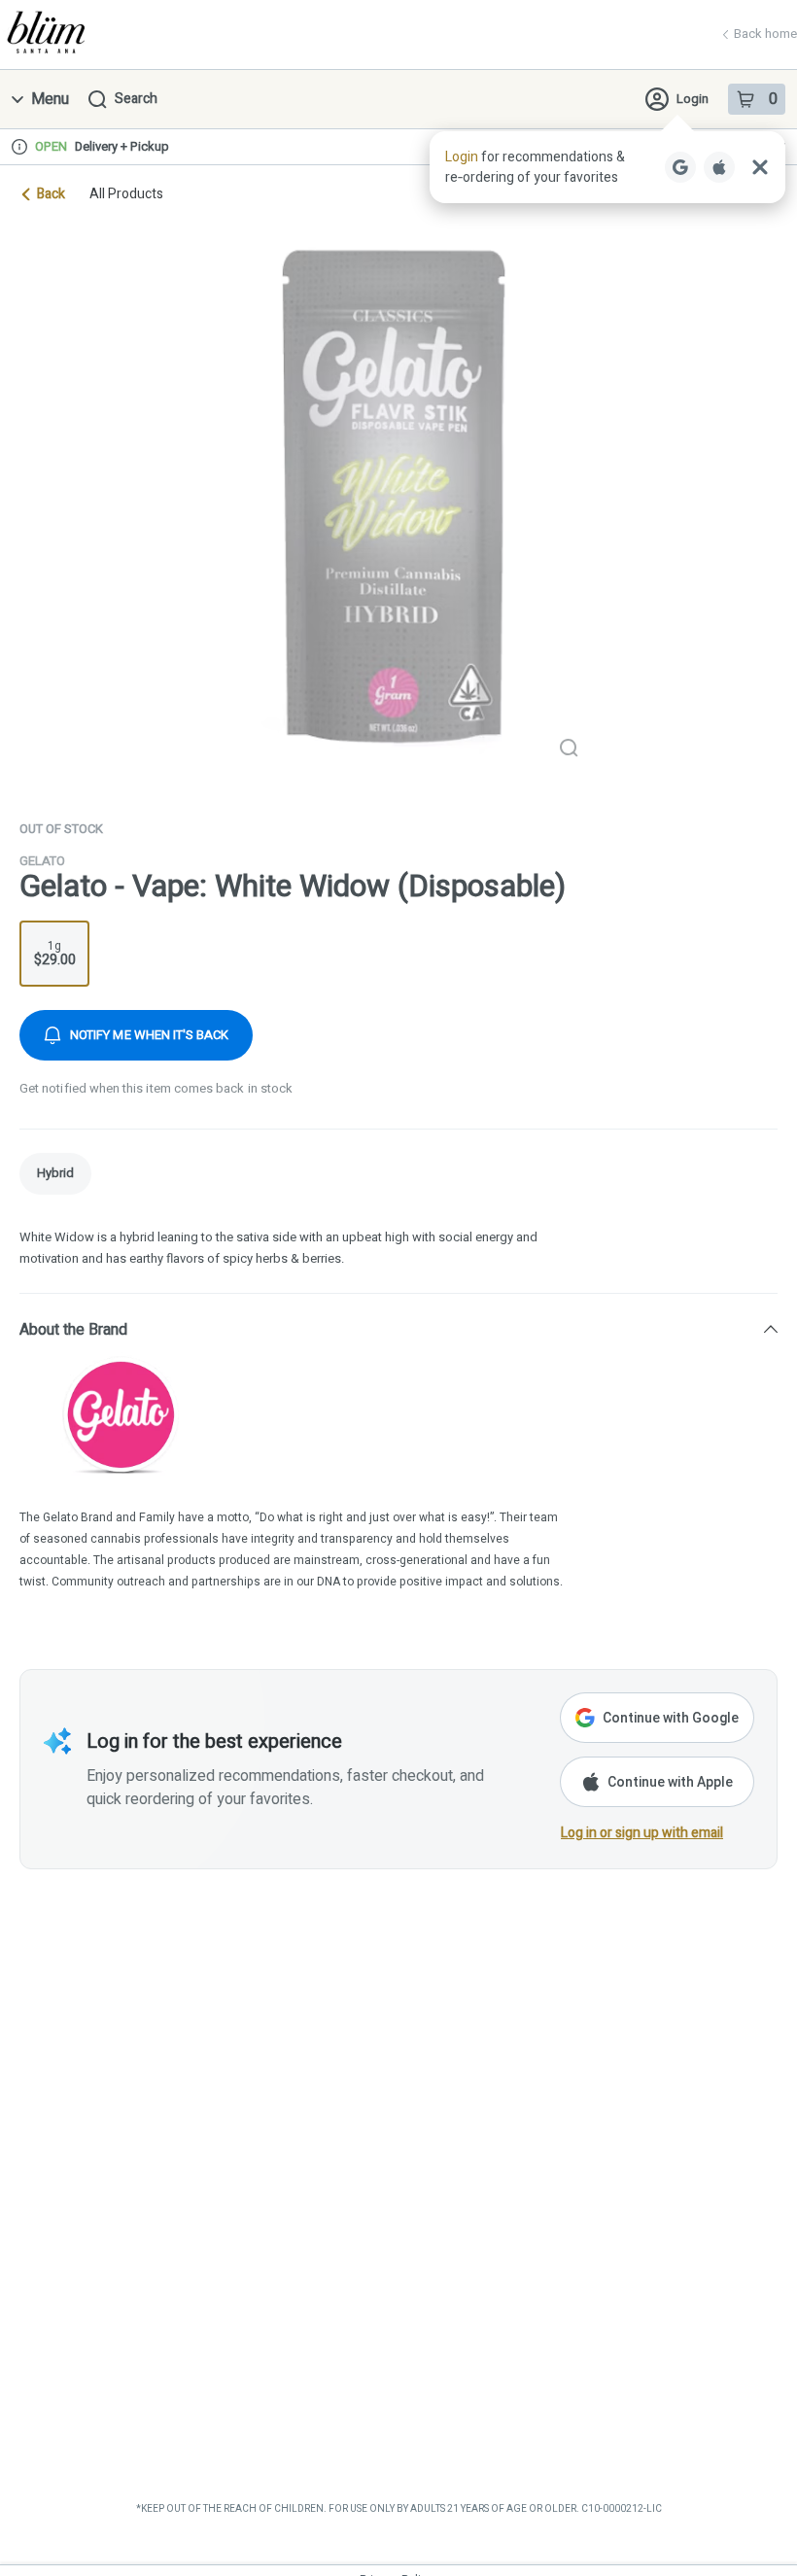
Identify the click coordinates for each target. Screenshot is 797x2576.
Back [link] (51, 194)
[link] (55, 1174)
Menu (50, 99)
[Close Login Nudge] (760, 167)
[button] (607, 167)
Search (136, 99)
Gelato (42, 861)
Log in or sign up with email (642, 1833)
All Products (126, 194)
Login (693, 99)
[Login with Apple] (719, 167)
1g (55, 954)
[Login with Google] (680, 167)
